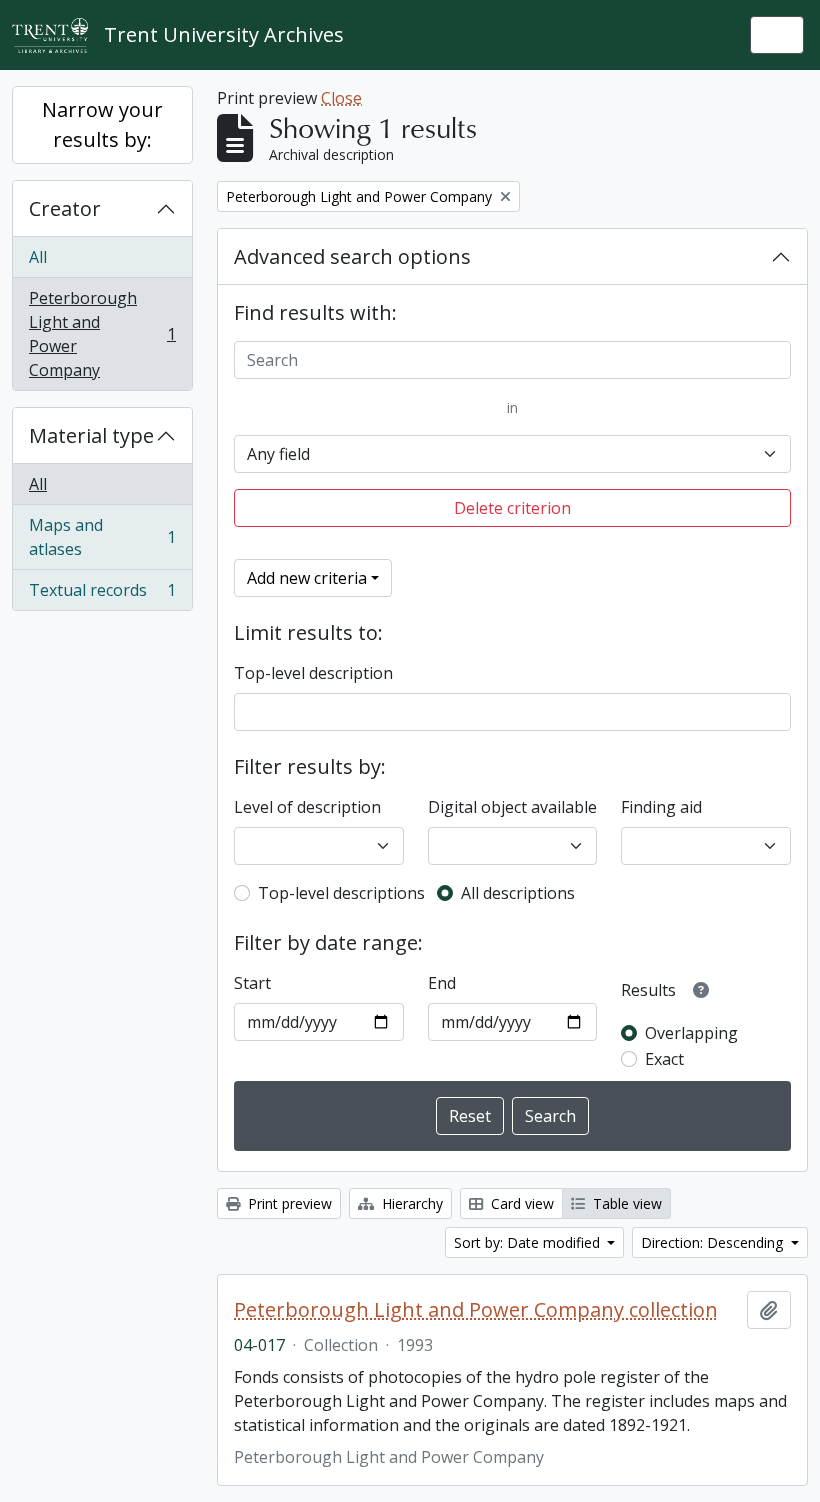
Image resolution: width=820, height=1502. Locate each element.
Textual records (102, 594)
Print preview (288, 1203)
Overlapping (691, 1033)
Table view (625, 1203)
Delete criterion (512, 508)
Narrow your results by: (102, 124)
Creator (65, 208)
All (38, 257)
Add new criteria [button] (307, 578)
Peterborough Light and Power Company (102, 334)
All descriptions (518, 893)
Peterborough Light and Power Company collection (476, 1310)
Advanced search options (352, 256)
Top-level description (313, 673)
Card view (520, 1203)
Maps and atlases (102, 537)
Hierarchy (410, 1203)
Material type (91, 435)
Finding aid (661, 807)
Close (341, 98)
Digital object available (512, 807)
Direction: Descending (714, 1242)
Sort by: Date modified (529, 1242)
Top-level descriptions (341, 893)
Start (252, 983)
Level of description (307, 807)
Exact (664, 1059)
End (442, 983)
